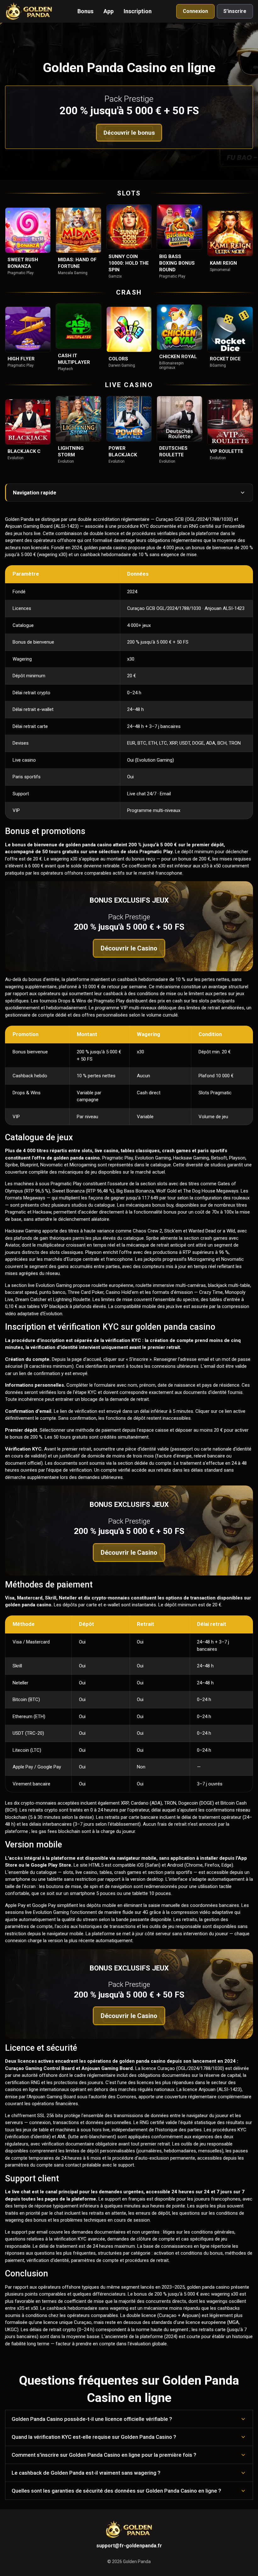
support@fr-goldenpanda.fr (129, 2546)
